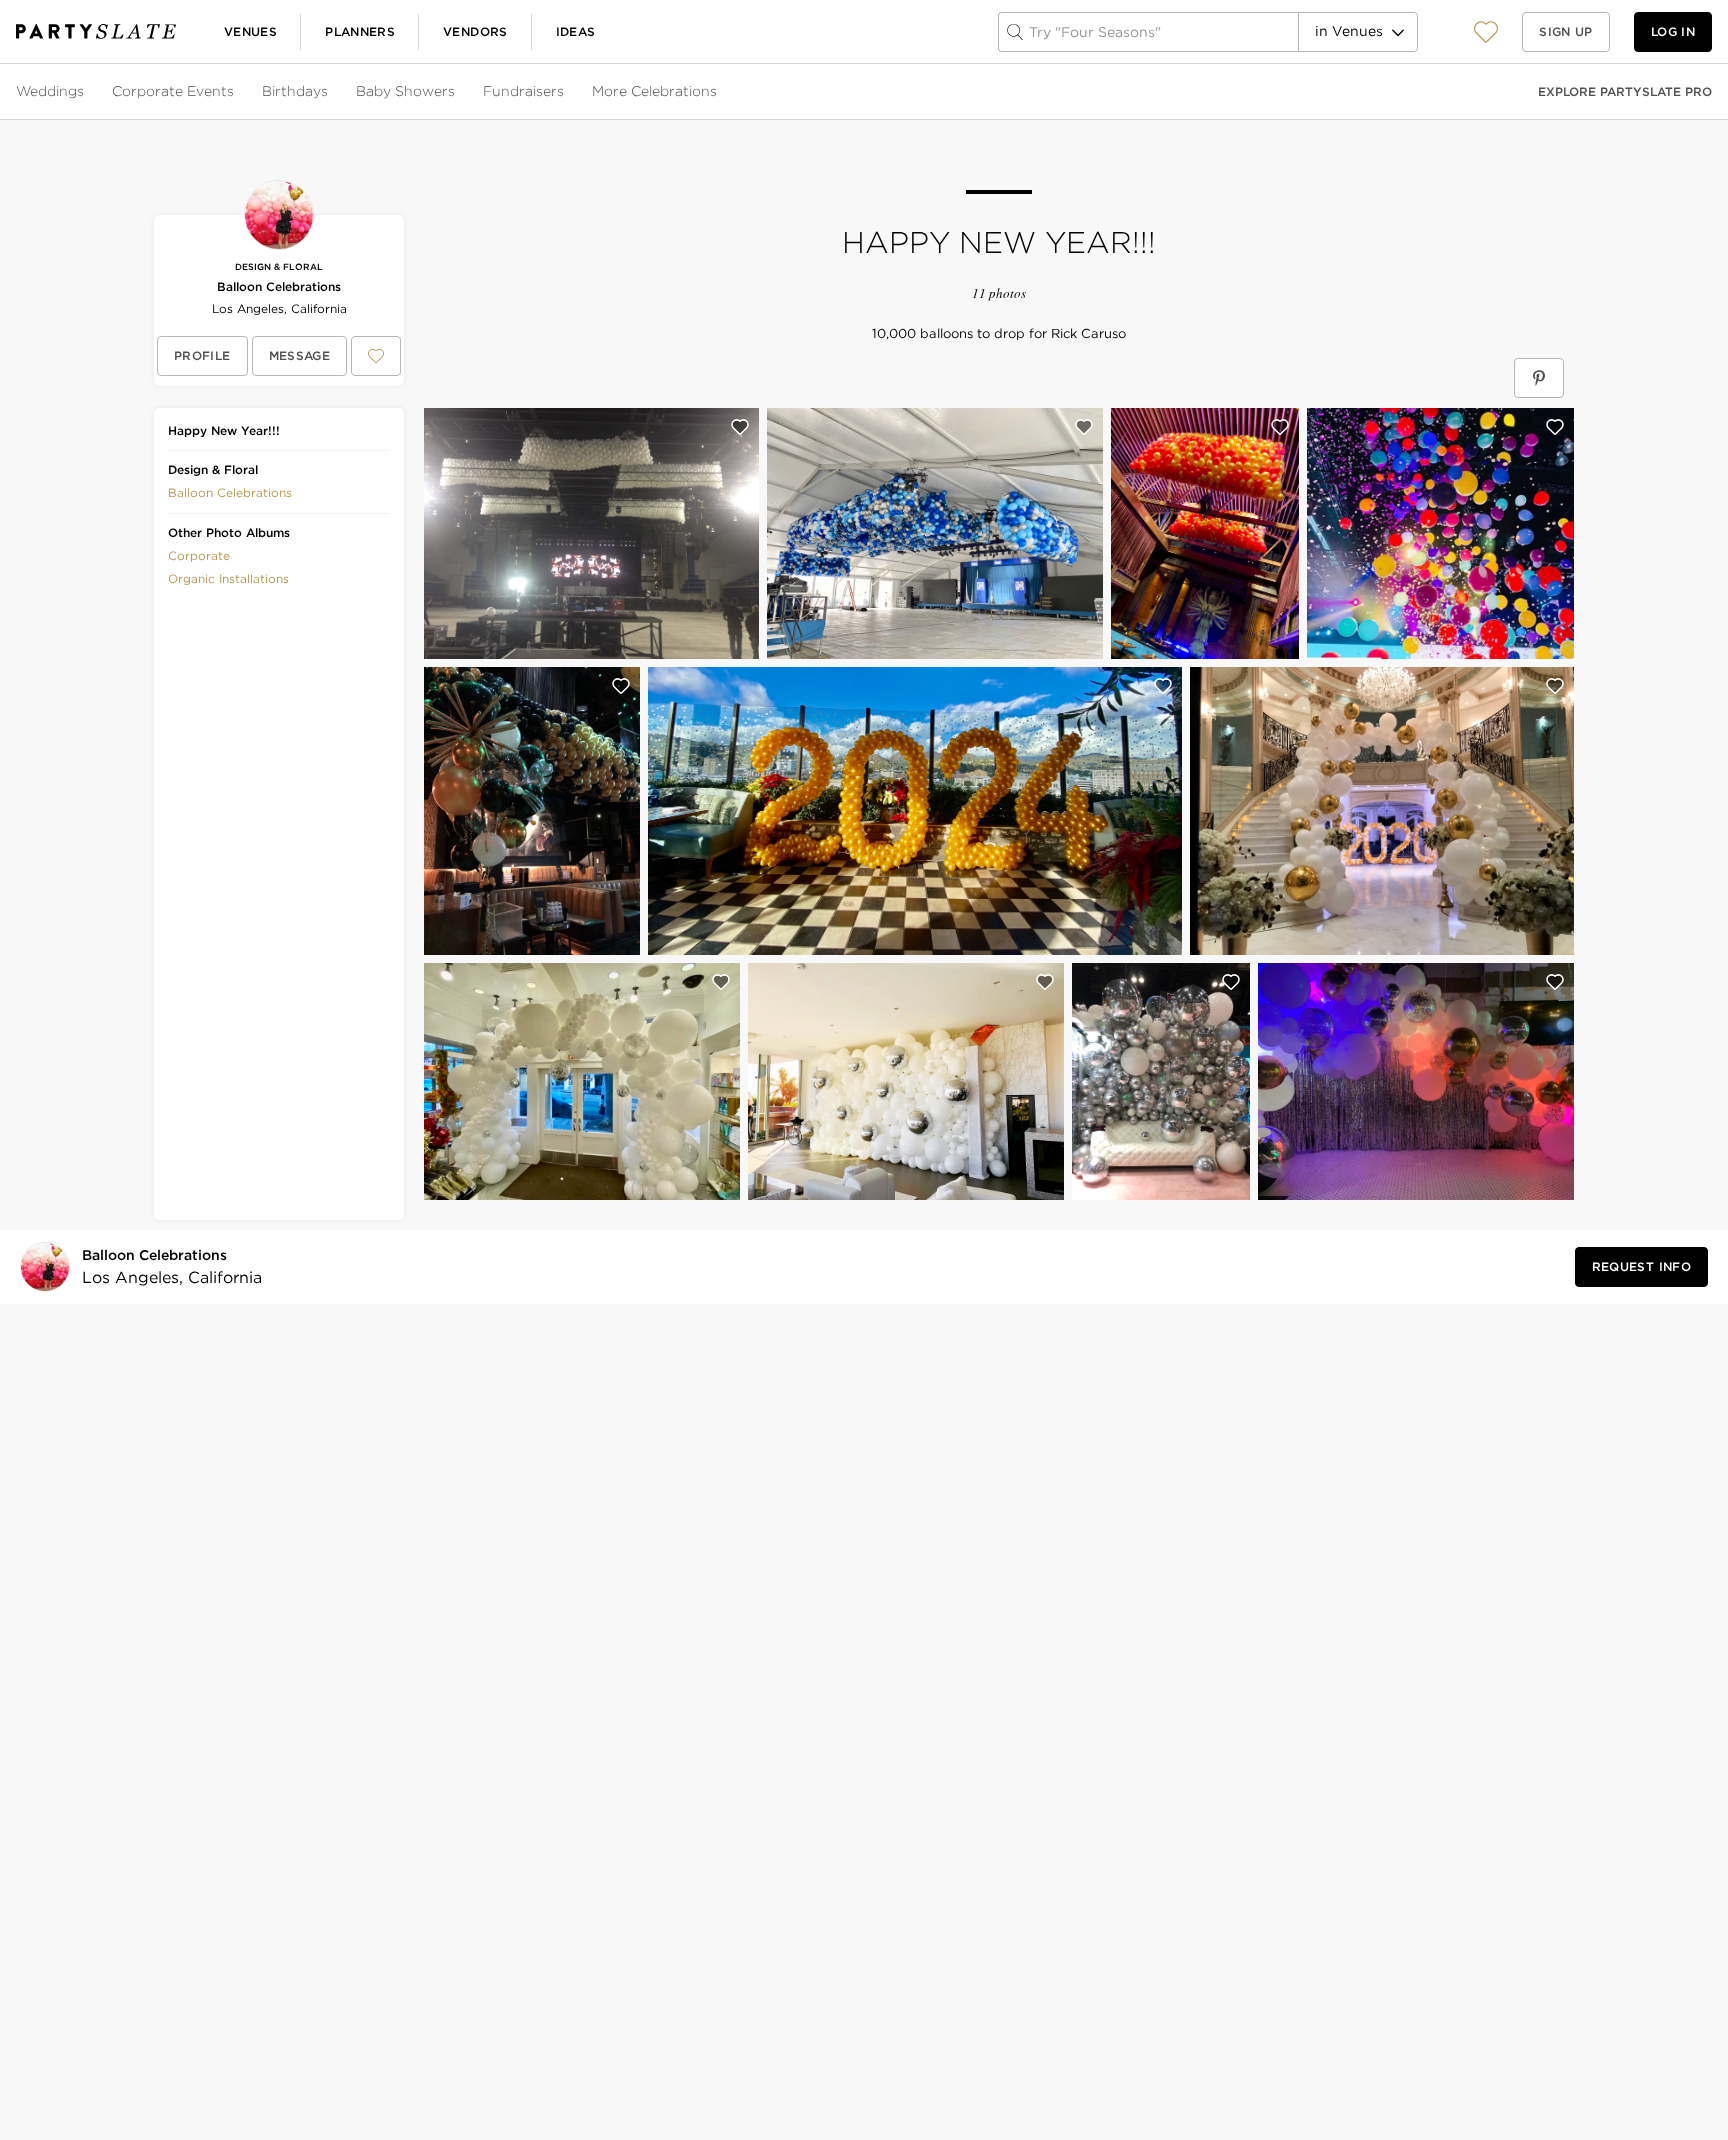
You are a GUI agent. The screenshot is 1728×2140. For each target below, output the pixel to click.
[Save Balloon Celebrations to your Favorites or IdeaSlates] (376, 356)
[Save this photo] (740, 427)
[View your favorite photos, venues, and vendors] (1486, 32)
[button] (1486, 31)
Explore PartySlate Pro (1625, 91)
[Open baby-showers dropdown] (457, 92)
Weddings (50, 91)
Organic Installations (228, 578)
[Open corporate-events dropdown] (236, 92)
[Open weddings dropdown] (86, 92)
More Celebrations (654, 91)
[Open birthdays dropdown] (330, 92)
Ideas (576, 31)
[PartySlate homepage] (96, 31)
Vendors (475, 31)
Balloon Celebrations (279, 286)
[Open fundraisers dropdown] (566, 92)
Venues (250, 31)
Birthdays (295, 91)
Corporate (199, 555)
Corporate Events (173, 91)
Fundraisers (523, 91)
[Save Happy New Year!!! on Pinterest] (1539, 378)
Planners (360, 31)
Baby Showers (405, 91)
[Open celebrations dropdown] (719, 92)
